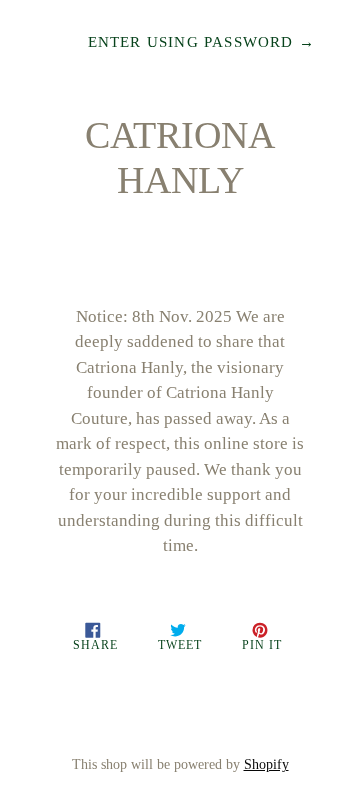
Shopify (266, 764)
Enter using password (201, 42)
